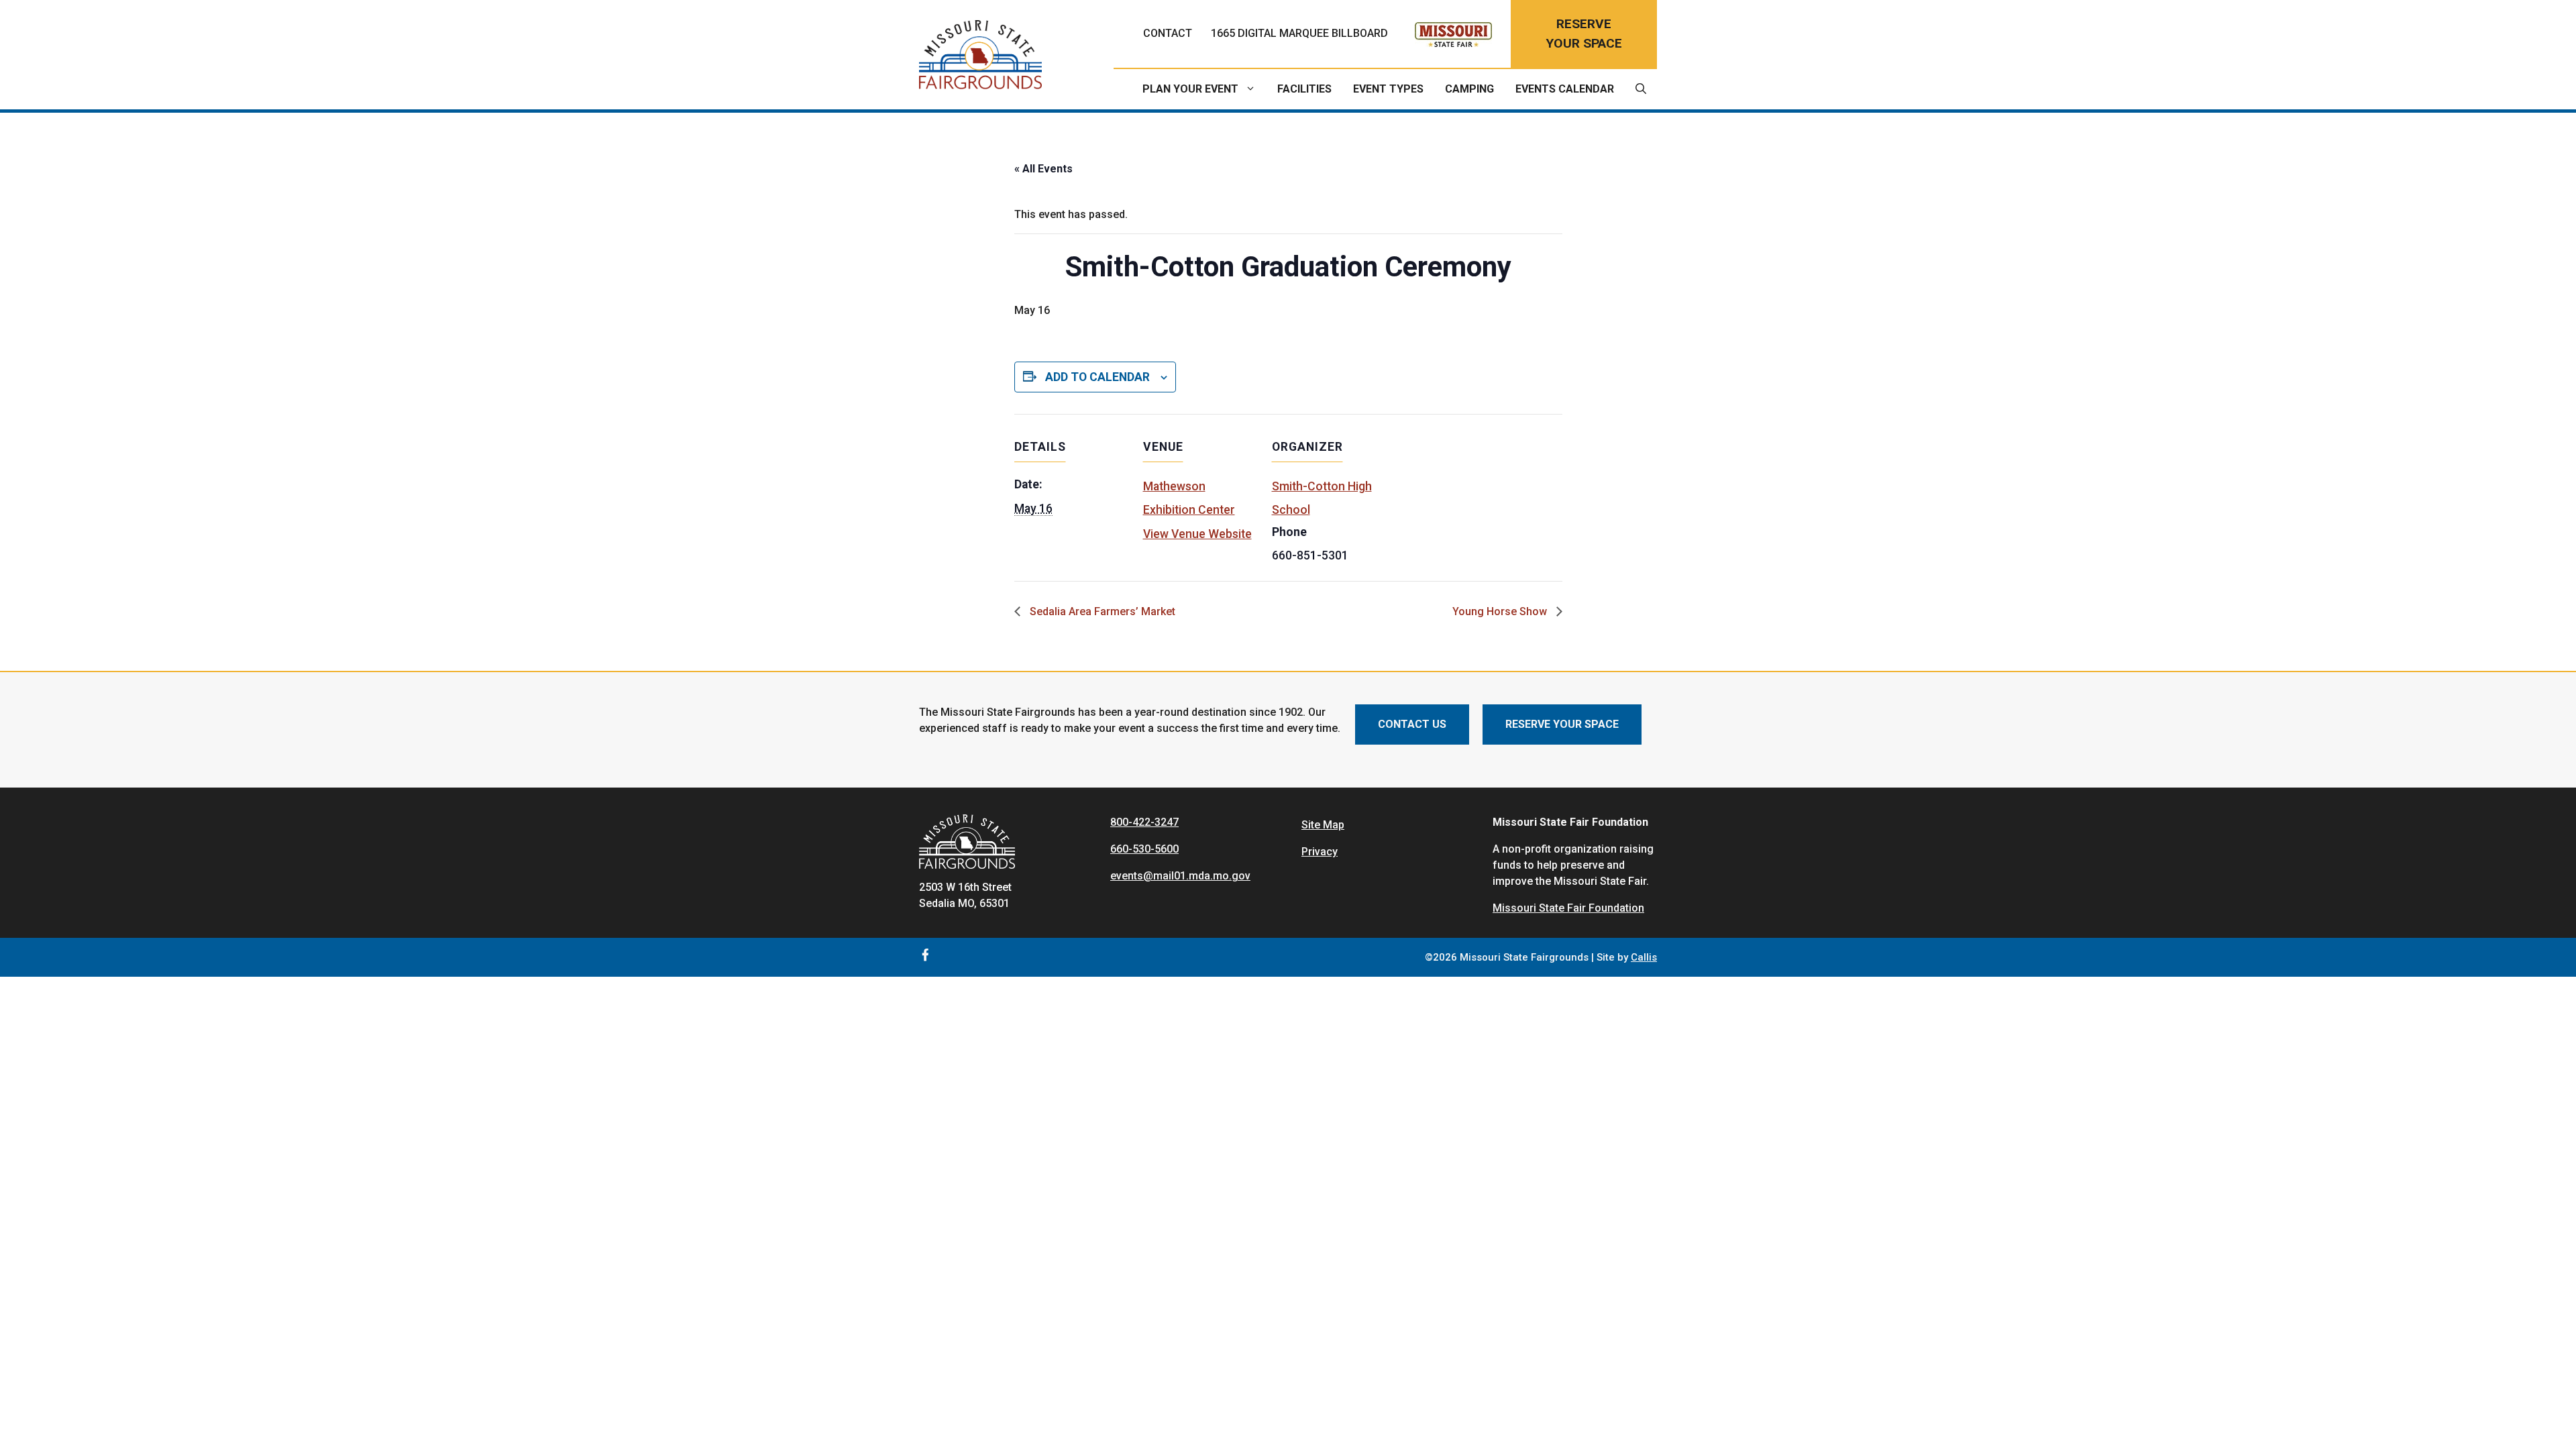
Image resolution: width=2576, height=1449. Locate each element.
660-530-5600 (1144, 849)
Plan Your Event (1190, 89)
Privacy (1320, 852)
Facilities (1304, 89)
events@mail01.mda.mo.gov (1180, 876)
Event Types (1388, 89)
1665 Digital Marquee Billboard (1299, 33)
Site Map (1323, 825)
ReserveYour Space (1584, 34)
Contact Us (1412, 724)
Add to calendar (1097, 377)
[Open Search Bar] (1641, 89)
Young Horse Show (1501, 611)
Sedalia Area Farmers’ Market (1101, 611)
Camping (1469, 89)
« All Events (1043, 169)
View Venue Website (1197, 534)
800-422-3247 (1144, 822)
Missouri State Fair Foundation (1568, 908)
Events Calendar (1565, 89)
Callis (1644, 957)
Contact (1168, 33)
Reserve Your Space (1562, 724)
